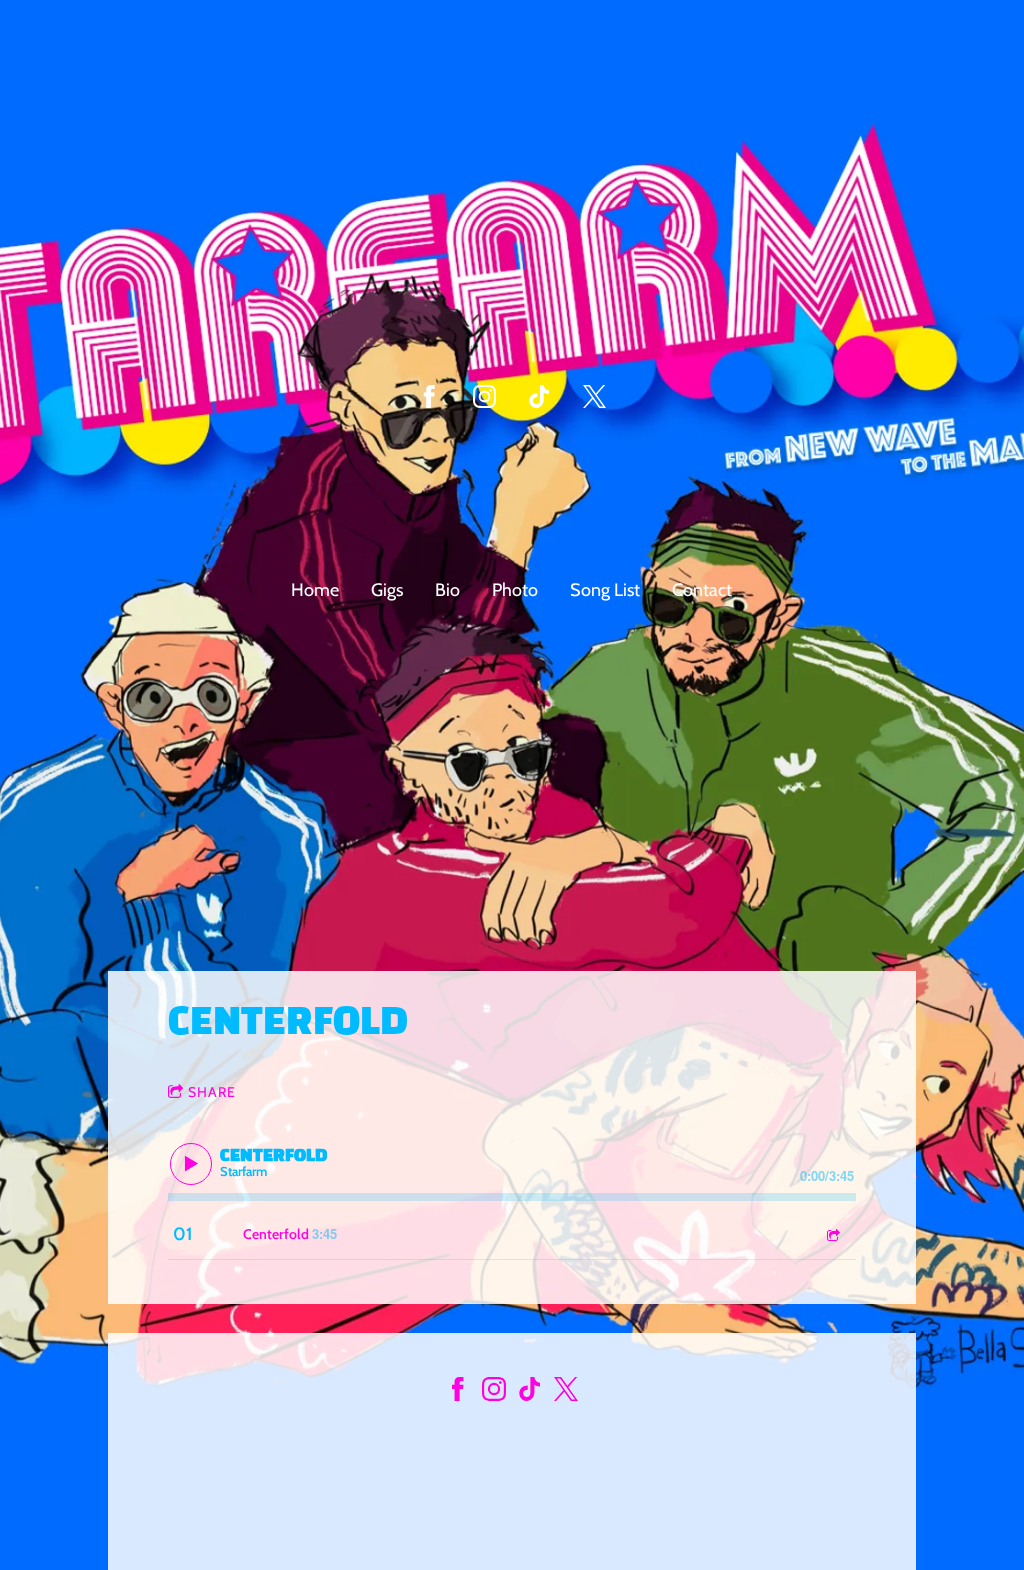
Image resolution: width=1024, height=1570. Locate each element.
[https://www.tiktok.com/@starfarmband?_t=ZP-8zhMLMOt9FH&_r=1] (539, 396)
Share (212, 1092)
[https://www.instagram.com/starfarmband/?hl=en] (484, 396)
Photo (515, 590)
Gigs (387, 590)
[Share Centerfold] (832, 1234)
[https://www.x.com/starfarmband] (566, 1393)
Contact (702, 590)
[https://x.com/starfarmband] (594, 396)
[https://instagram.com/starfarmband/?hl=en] (494, 1393)
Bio (447, 590)
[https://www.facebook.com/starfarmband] (429, 396)
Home (315, 590)
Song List (605, 590)
